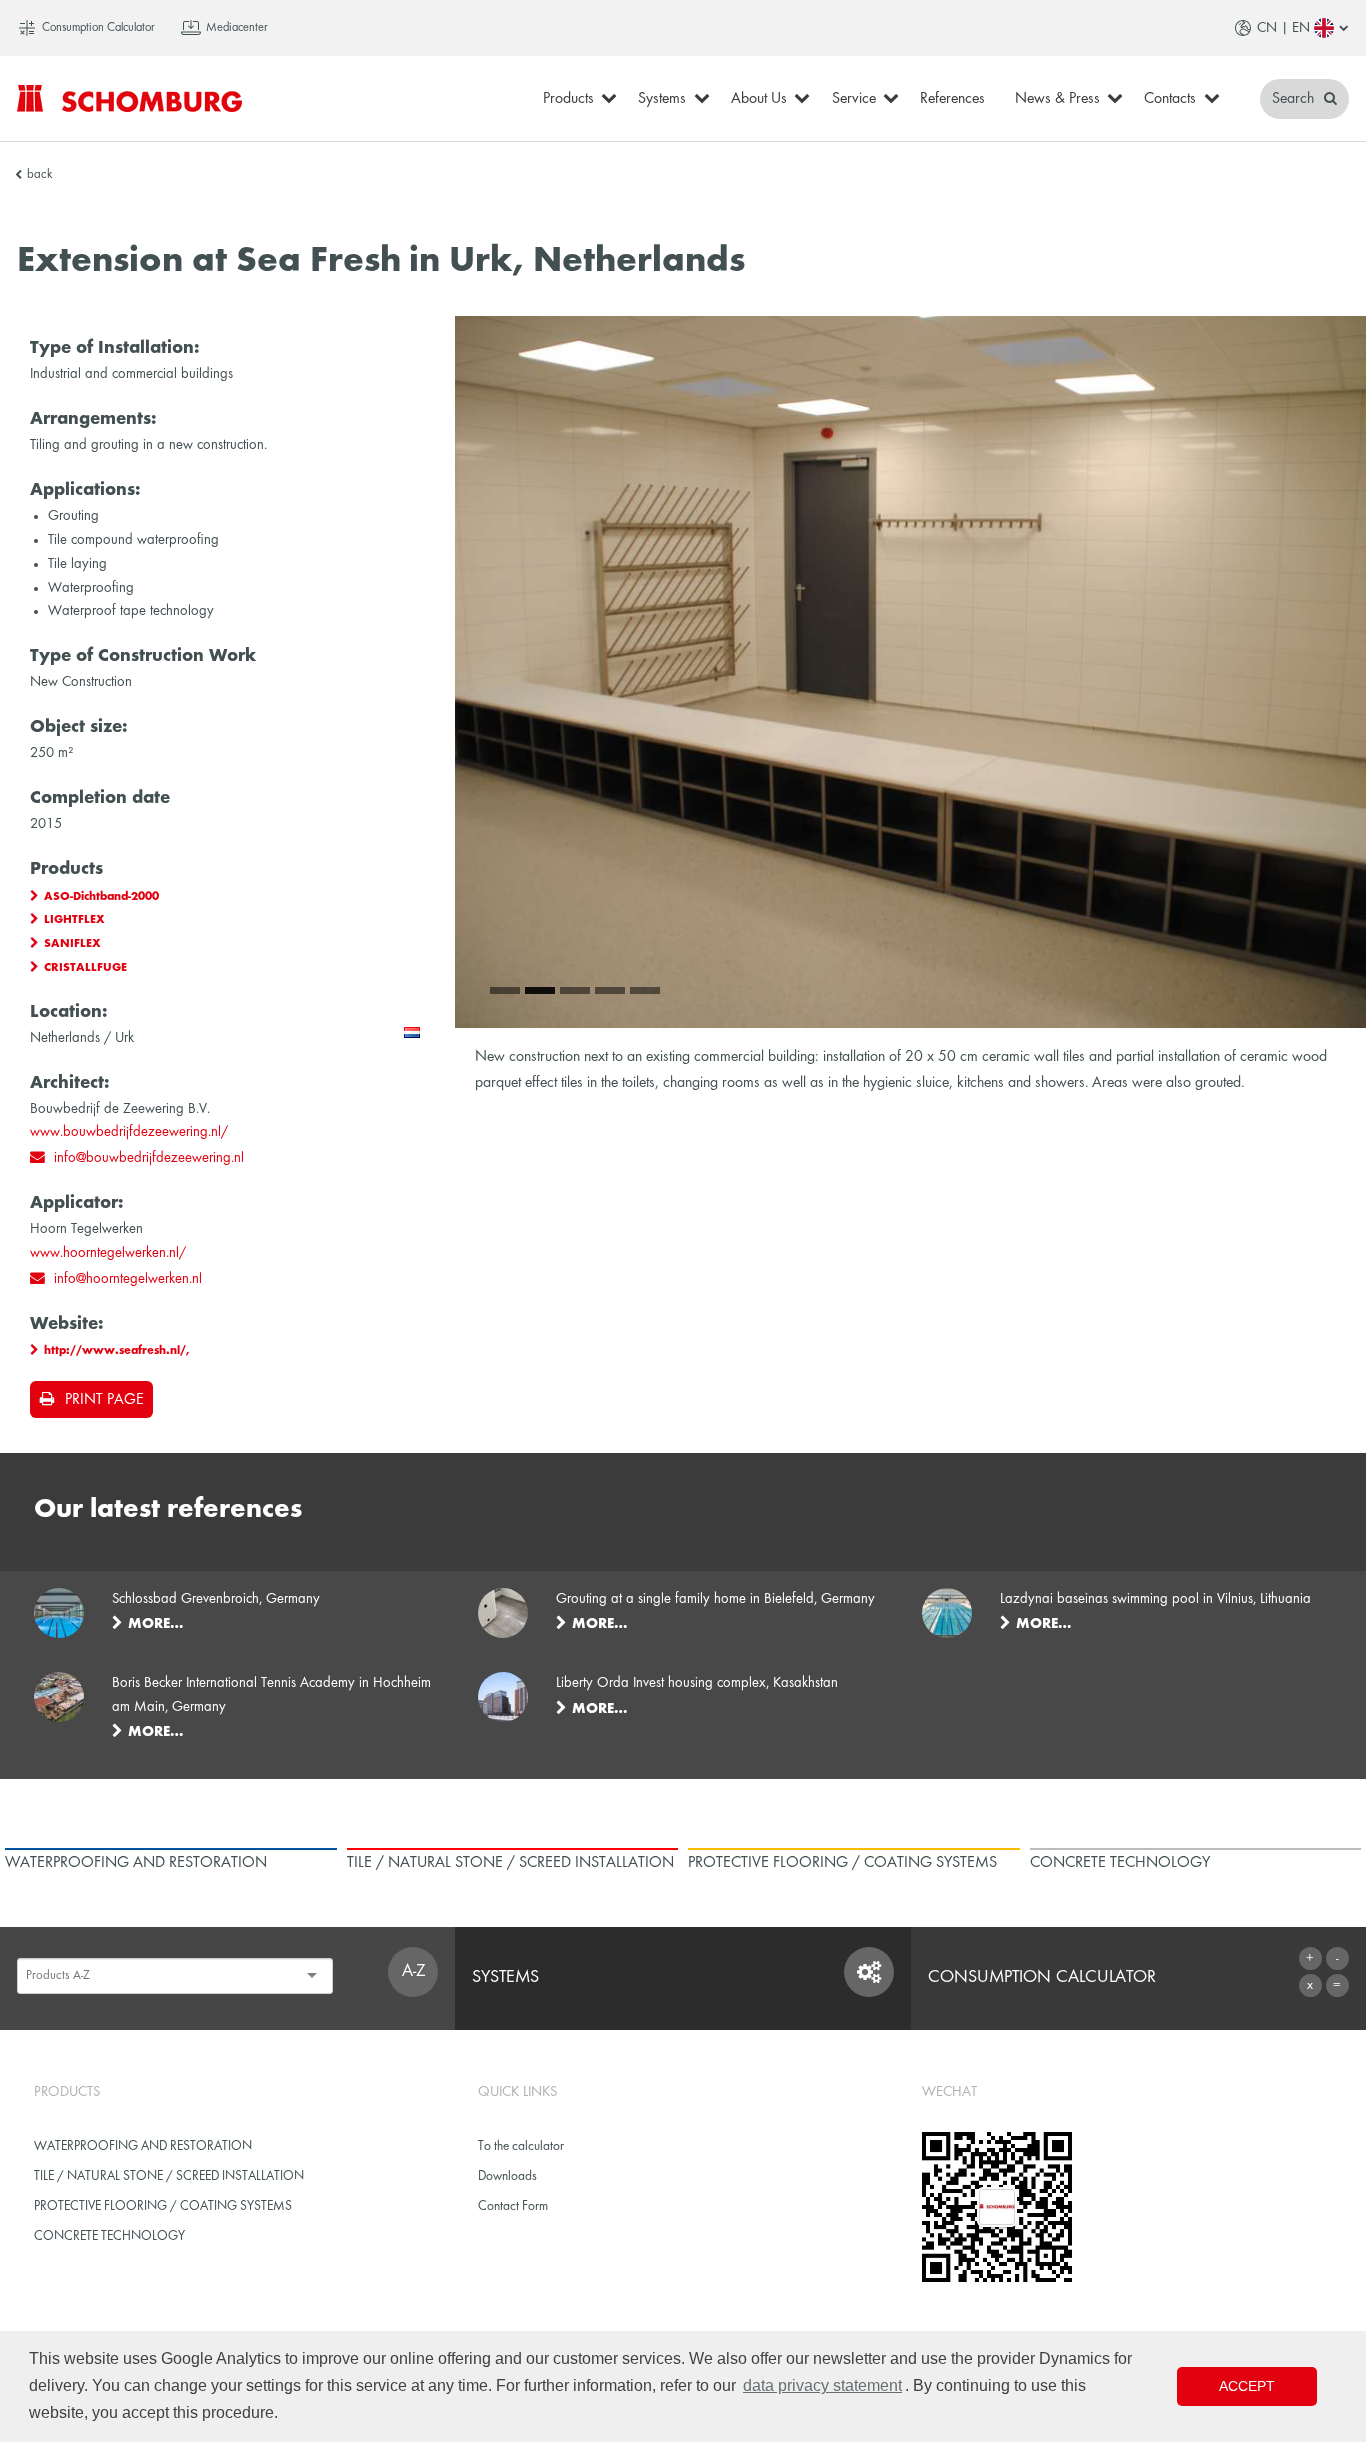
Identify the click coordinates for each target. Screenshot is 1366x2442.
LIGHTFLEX (74, 920)
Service (854, 99)
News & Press (1057, 99)
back (39, 175)
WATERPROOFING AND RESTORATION (143, 2146)
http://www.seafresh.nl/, (117, 1351)
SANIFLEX (72, 944)
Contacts (1170, 99)
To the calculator (521, 2146)
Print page (104, 1400)
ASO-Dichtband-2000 (101, 897)
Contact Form (513, 2206)
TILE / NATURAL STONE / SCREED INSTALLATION (169, 2176)
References (952, 99)
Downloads (507, 2176)
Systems (662, 99)
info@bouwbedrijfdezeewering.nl (149, 1158)
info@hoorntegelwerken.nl (128, 1279)
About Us (759, 99)
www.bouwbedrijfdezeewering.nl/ (129, 1132)
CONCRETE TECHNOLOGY (109, 2236)
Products (568, 99)
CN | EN (1283, 28)
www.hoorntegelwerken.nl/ (108, 1253)
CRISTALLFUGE (85, 968)
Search (1295, 99)
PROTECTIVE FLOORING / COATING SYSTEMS (163, 2206)
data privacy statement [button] (822, 2385)
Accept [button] (1247, 2386)
